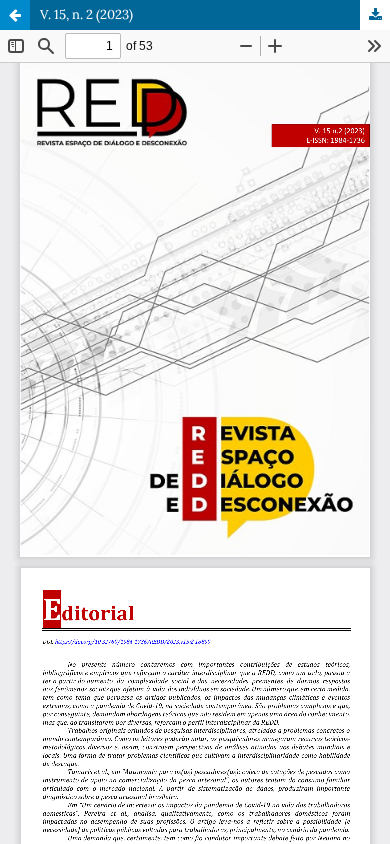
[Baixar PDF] (375, 15)
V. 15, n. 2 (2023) (86, 14)
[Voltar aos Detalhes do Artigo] (15, 15)
